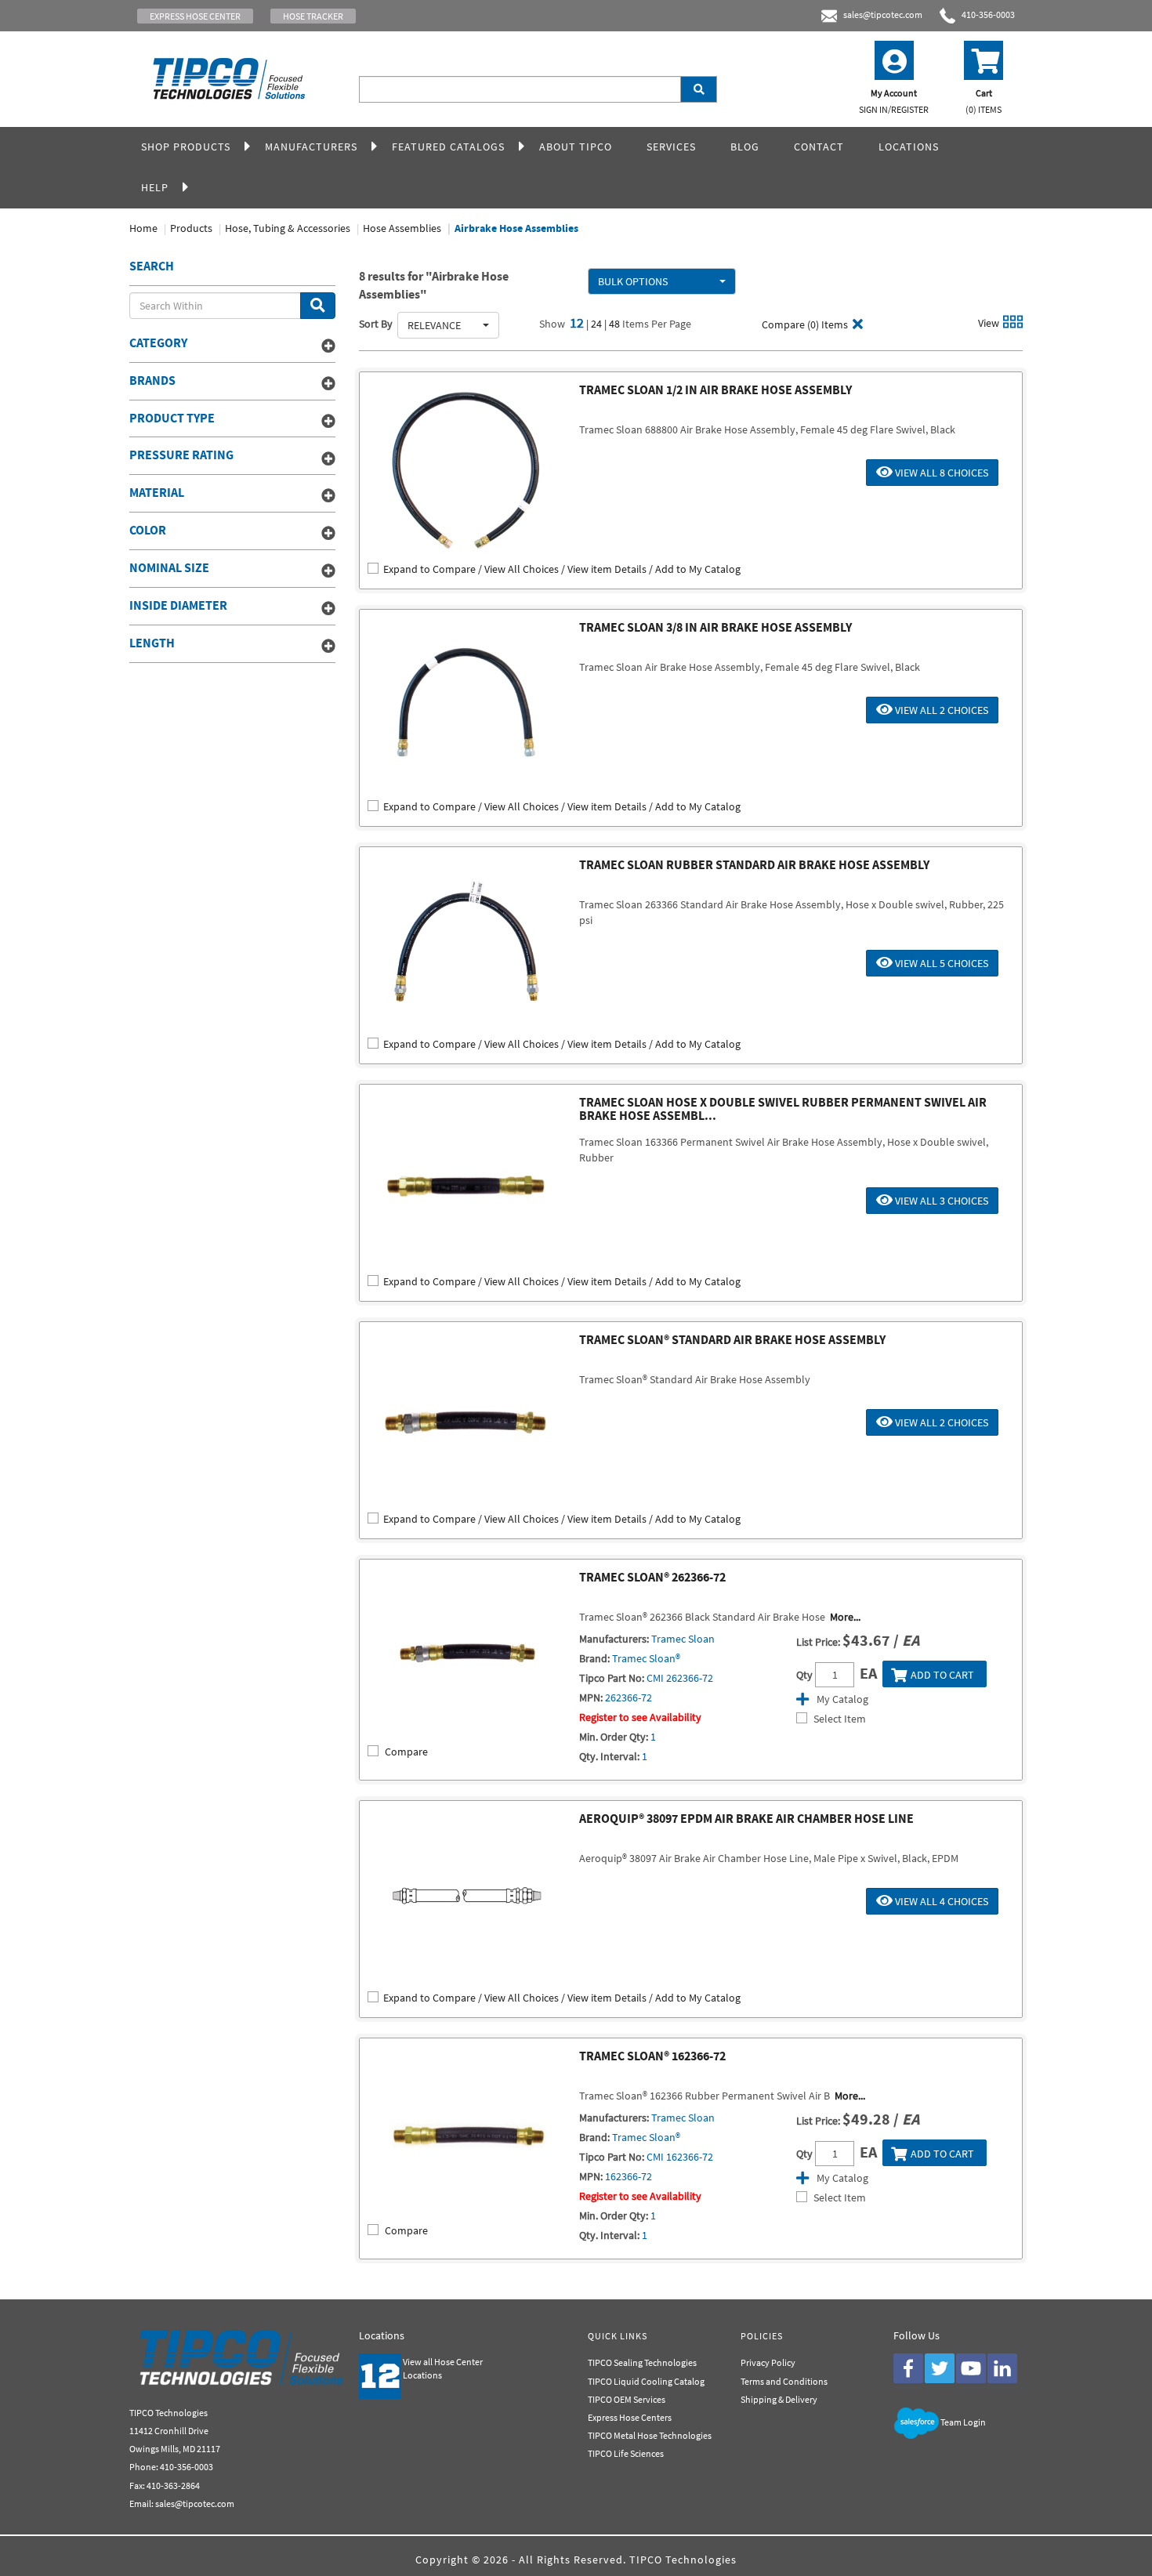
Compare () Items (804, 324)
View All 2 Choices (940, 710)
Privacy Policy (768, 2362)
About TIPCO (576, 147)
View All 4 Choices (940, 1901)
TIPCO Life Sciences (626, 2453)
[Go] (318, 306)
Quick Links (618, 2336)
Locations (909, 147)
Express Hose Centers (630, 2417)
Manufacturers (311, 147)
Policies (762, 2336)
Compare (406, 1752)
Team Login (963, 2422)
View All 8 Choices (940, 473)
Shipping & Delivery (779, 2399)
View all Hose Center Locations (443, 2368)
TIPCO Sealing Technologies (642, 2362)
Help (155, 187)
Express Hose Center (195, 16)
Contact (819, 147)
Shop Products (186, 147)
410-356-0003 (985, 14)
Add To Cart (942, 1675)
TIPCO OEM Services (627, 2399)
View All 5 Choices (940, 963)
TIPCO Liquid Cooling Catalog (646, 2381)
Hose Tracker (313, 16)
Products (191, 228)
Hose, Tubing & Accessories (288, 228)
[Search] (699, 89)
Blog (745, 147)
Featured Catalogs (448, 147)
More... (845, 1617)
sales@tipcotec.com (883, 14)
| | (598, 324)
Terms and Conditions (784, 2381)
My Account (894, 101)
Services (671, 147)
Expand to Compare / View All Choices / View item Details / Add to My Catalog (562, 569)
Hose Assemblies (402, 228)
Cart (984, 101)
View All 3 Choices (940, 1201)
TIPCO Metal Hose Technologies (650, 2435)
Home (143, 228)
